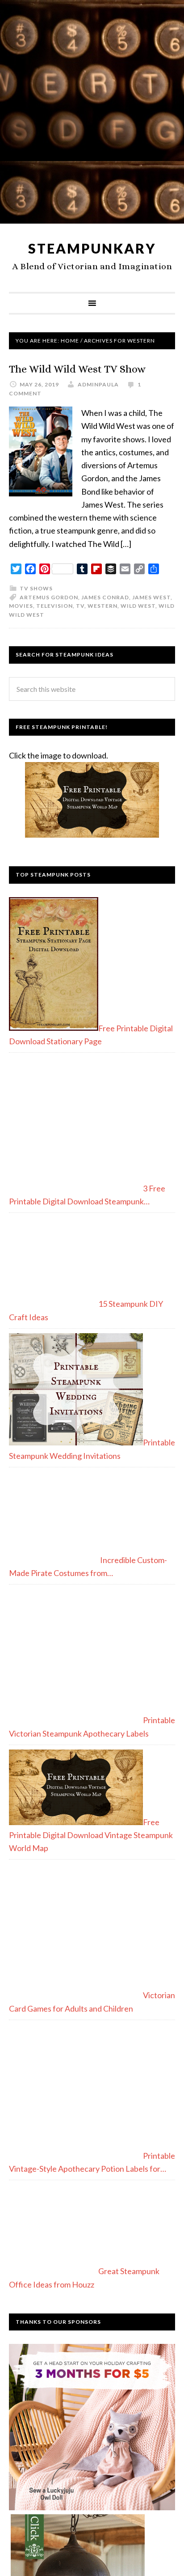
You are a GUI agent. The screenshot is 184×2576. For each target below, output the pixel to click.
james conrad (105, 597)
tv (80, 606)
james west (151, 597)
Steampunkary (92, 248)
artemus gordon (49, 597)
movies (21, 606)
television (54, 606)
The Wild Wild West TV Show (77, 369)
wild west (138, 606)
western (102, 606)
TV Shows (36, 588)
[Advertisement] (92, 115)
